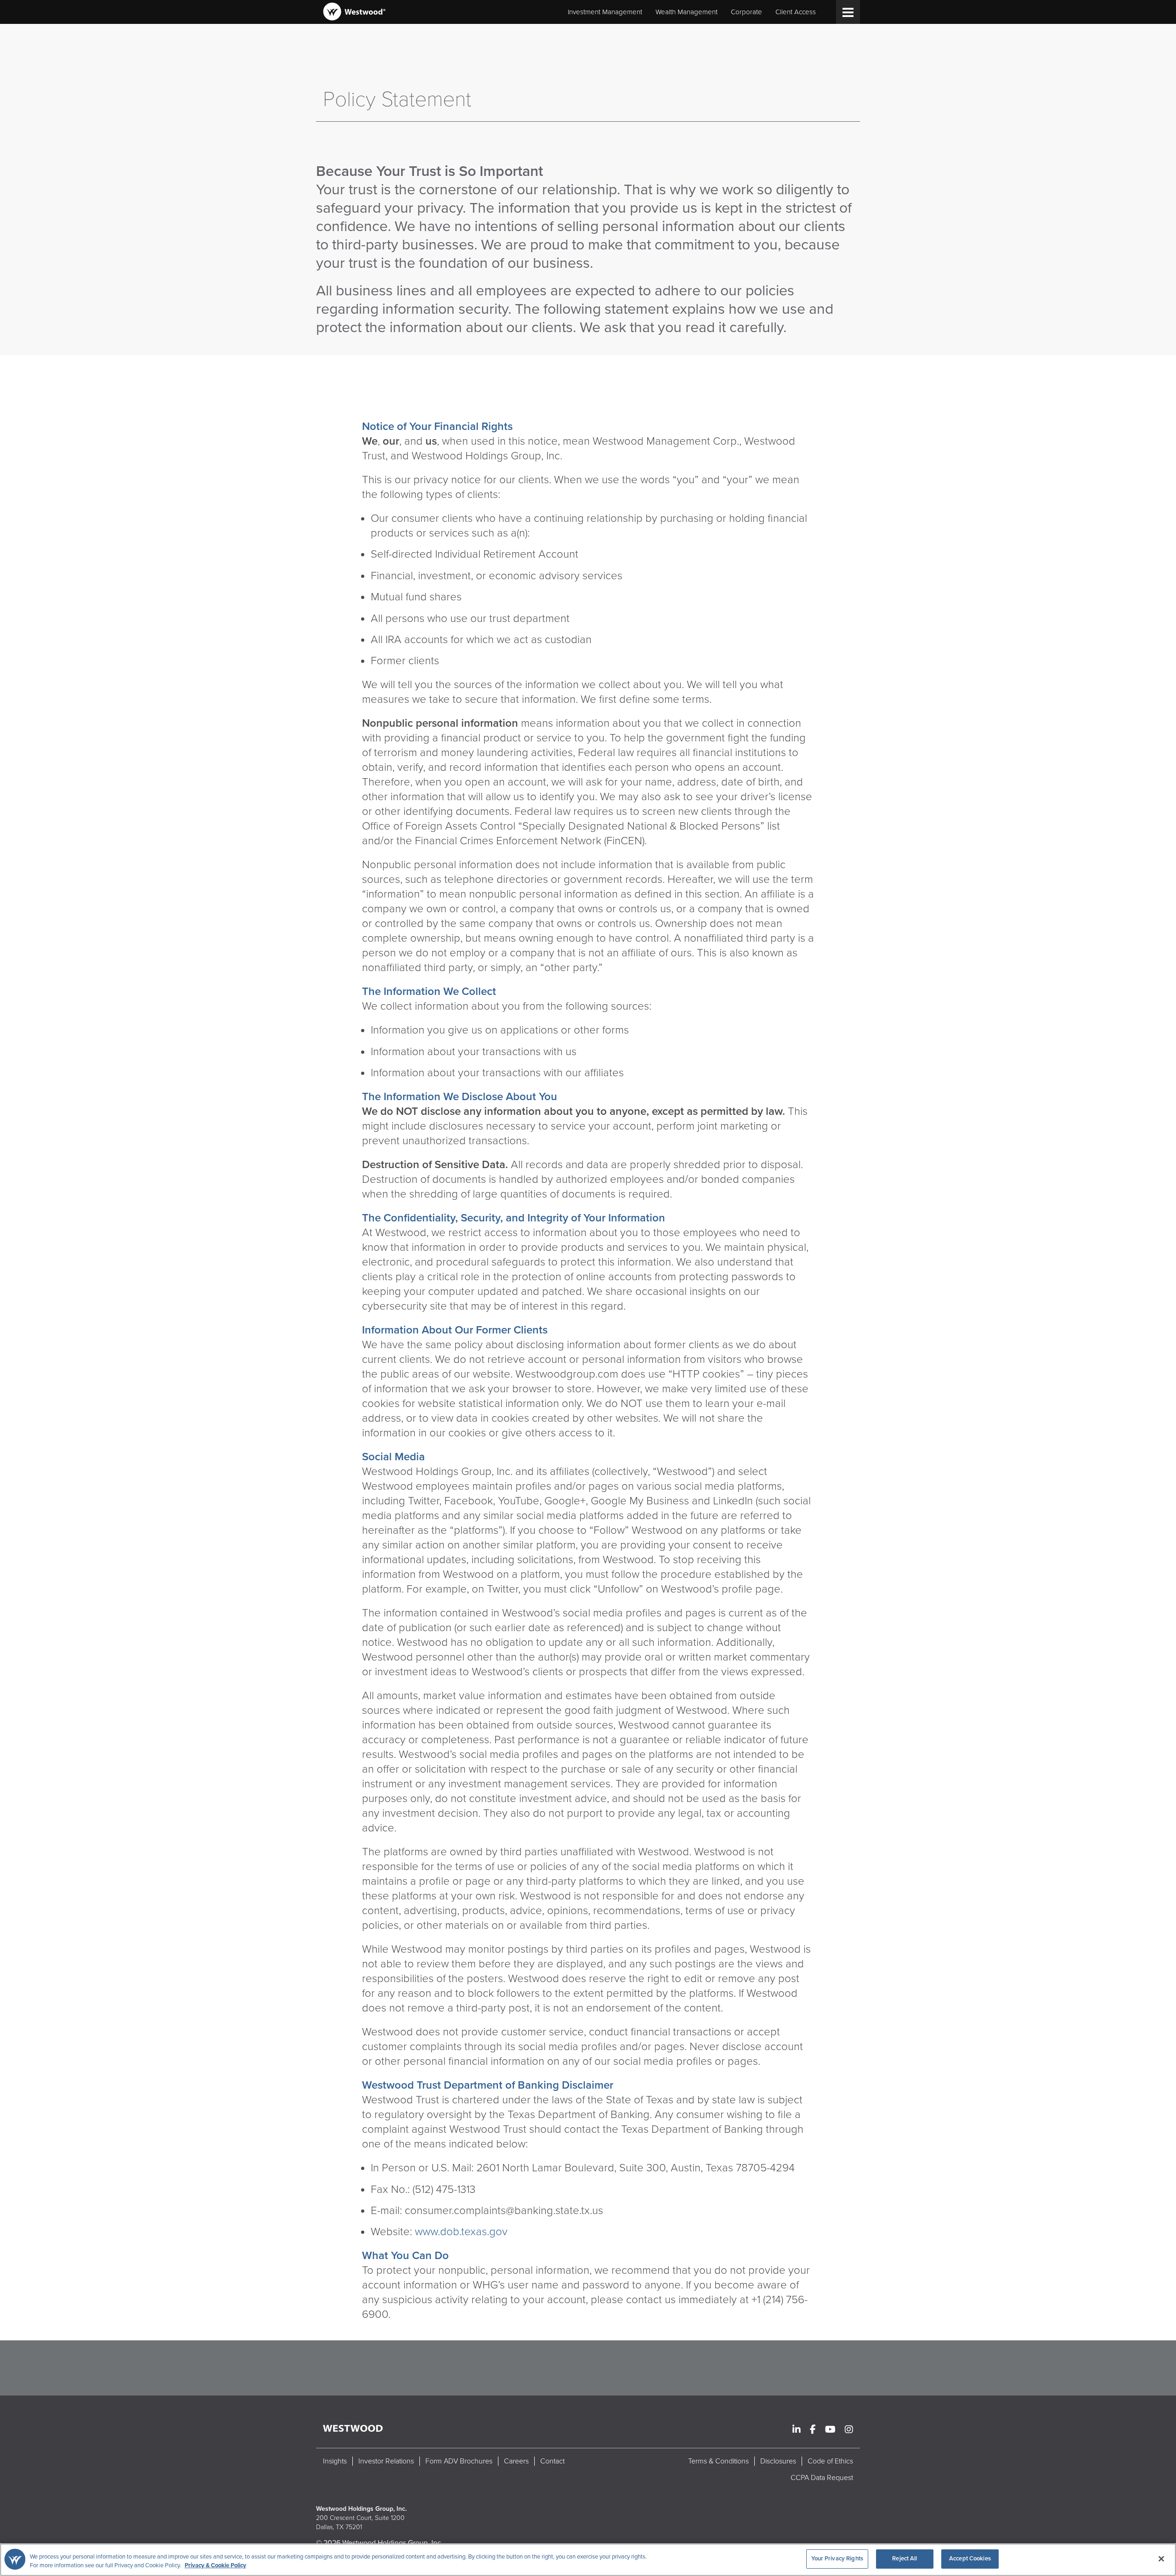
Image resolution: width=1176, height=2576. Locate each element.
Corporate (746, 12)
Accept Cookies (970, 2559)
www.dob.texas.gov (461, 2232)
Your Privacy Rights (837, 2559)
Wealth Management (687, 12)
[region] (588, 2560)
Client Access (796, 12)
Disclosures (778, 2461)
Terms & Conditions (718, 2461)
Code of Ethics (830, 2461)
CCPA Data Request (822, 2478)
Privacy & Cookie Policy (215, 2566)
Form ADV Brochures (459, 2461)
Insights (335, 2461)
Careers (516, 2461)
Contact (552, 2461)
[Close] (1161, 2559)
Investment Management (605, 12)
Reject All (905, 2559)
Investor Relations (386, 2461)
